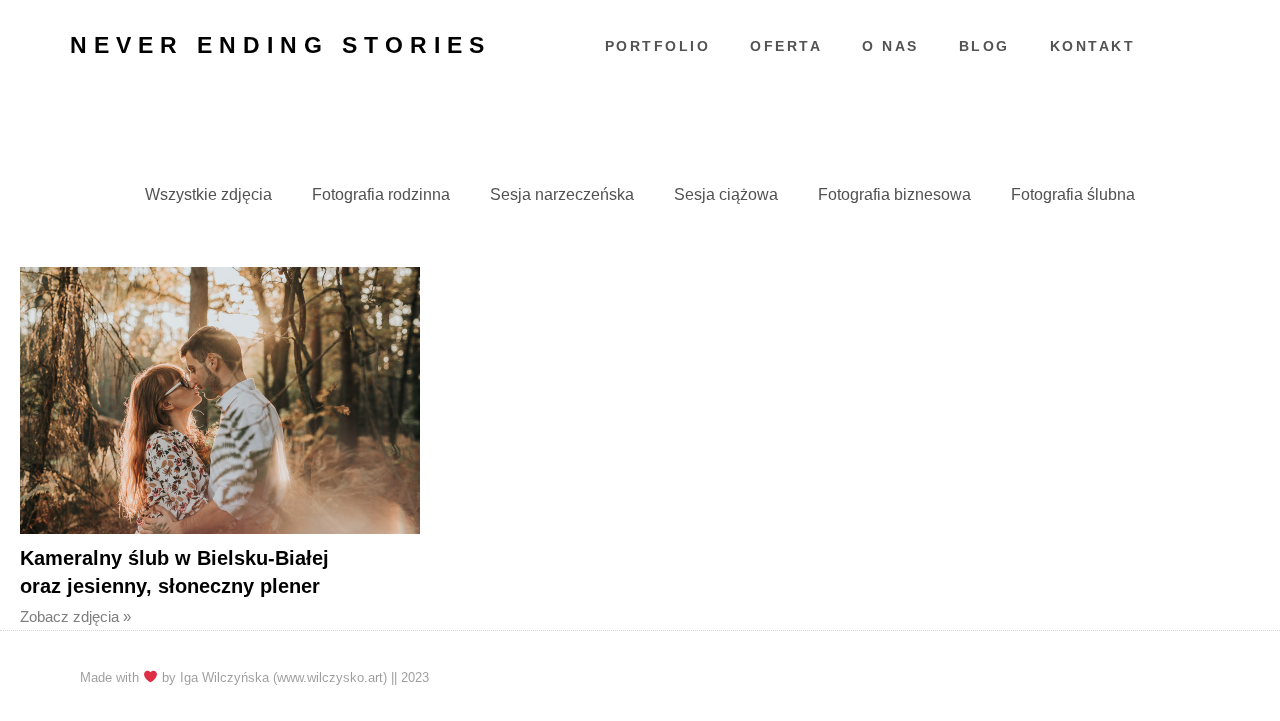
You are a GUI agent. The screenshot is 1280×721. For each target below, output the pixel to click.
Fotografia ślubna (1073, 194)
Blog (984, 46)
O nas (890, 46)
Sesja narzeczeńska (562, 194)
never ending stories (280, 45)
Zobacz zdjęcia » (75, 616)
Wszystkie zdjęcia (208, 194)
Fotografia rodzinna (381, 194)
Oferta (786, 46)
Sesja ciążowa (726, 194)
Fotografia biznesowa (894, 194)
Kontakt (1093, 46)
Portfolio (658, 46)
